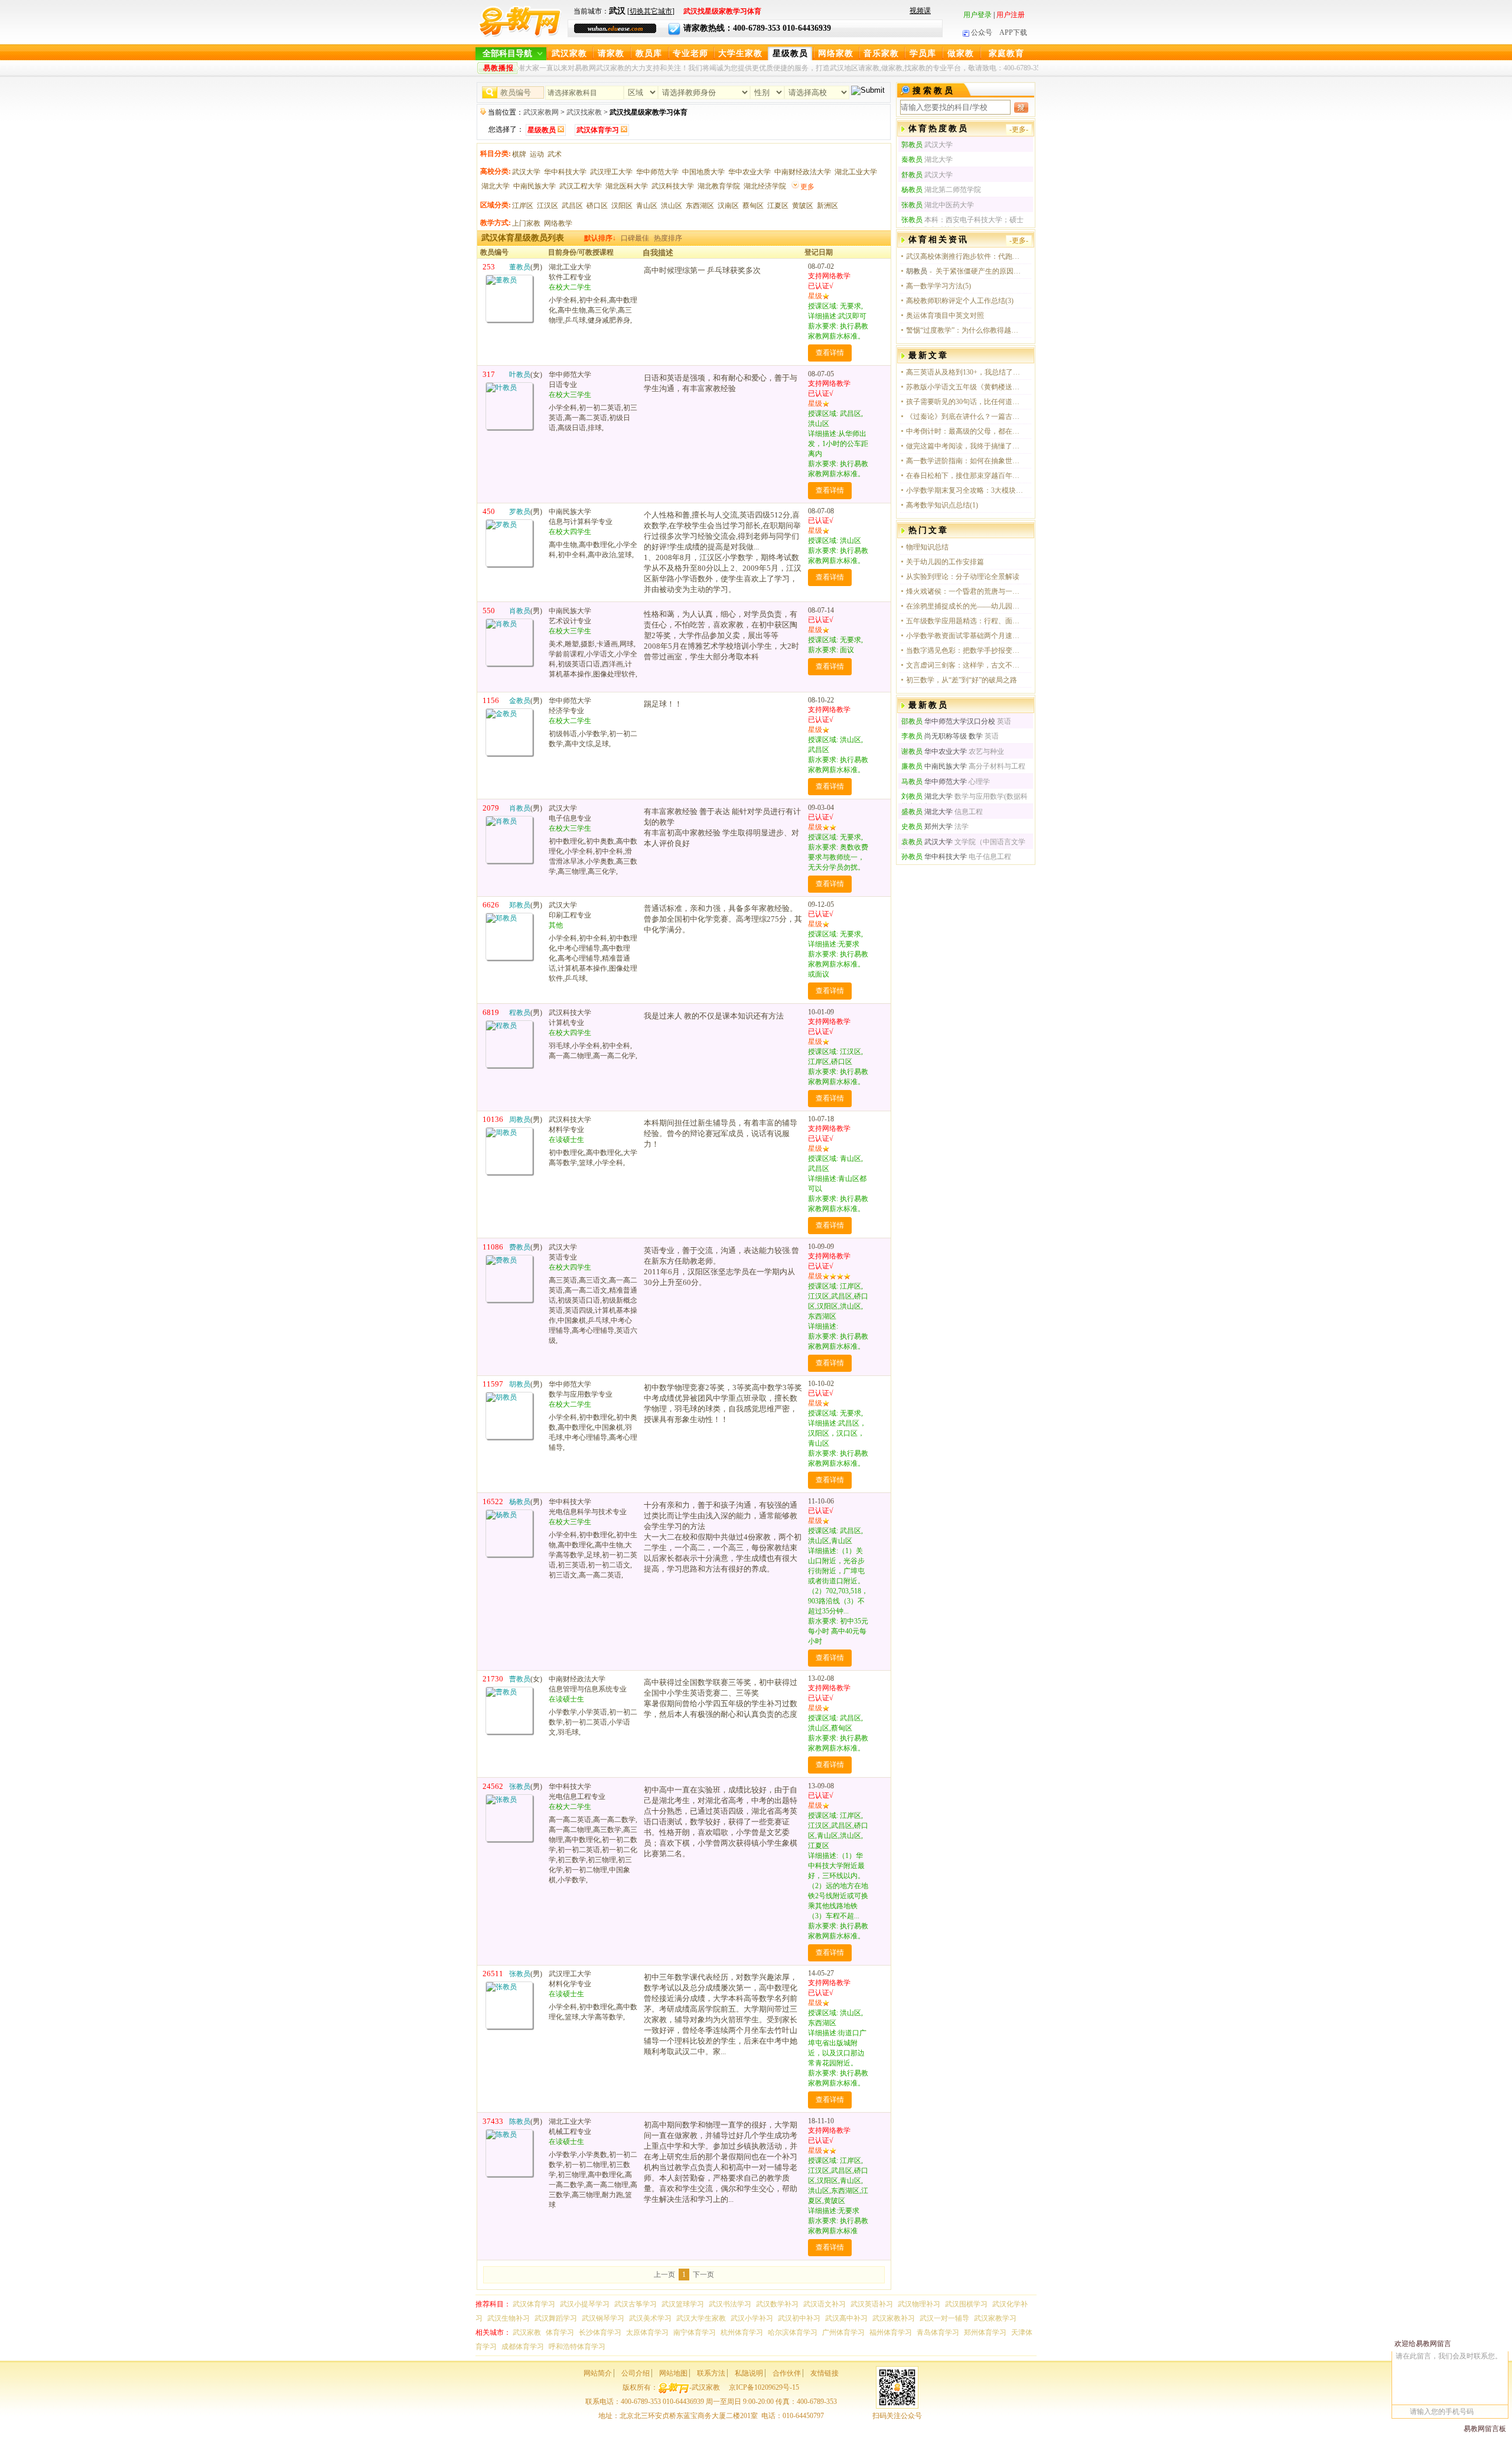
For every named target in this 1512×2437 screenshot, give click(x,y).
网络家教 (836, 53)
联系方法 (711, 2373)
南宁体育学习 (695, 2332)
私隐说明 (749, 2373)
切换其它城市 (651, 11)
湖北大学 (496, 186)
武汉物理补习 (919, 2304)
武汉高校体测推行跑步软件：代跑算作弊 (965, 256)
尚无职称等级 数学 (942, 736)
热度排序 (668, 238)
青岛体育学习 (938, 2332)
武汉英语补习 (872, 2304)
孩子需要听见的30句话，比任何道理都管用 (965, 402)
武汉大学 (526, 172)
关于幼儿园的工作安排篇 (945, 562)
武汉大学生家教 (701, 2318)
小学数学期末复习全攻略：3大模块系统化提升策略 (965, 490)
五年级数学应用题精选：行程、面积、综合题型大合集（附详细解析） (965, 621)
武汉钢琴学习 (603, 2318)
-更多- (1019, 129)
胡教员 (917, 271)
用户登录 (977, 15)
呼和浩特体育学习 (577, 2347)
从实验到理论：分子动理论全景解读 (963, 577)
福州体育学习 (891, 2332)
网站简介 (598, 2373)
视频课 (920, 11)
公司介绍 (636, 2373)
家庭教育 (1006, 53)
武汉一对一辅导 (944, 2318)
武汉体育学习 (534, 2304)
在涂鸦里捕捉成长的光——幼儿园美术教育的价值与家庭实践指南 (965, 606)
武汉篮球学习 (683, 2304)
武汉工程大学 (581, 186)
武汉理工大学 (611, 172)
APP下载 (1013, 32)
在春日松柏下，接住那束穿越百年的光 (965, 476)
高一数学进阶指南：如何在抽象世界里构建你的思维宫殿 (965, 461)
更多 (807, 187)
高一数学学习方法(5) (939, 286)
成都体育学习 (523, 2347)
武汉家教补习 (894, 2318)
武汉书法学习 (730, 2304)
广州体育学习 (843, 2332)
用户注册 (1011, 15)
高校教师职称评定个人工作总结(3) (960, 301)
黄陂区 (803, 206)
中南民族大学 (535, 186)
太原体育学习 (647, 2332)
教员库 (649, 53)
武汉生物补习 (509, 2318)
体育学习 (560, 2332)
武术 (555, 154)
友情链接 (825, 2373)
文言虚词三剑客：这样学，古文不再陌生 (965, 665)
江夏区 (778, 206)
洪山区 (672, 206)
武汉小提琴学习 (585, 2304)
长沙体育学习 (600, 2332)
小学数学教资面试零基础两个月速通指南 (965, 636)
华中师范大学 (657, 172)
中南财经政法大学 (803, 172)
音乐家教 (881, 53)
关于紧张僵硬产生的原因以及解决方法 (980, 271)
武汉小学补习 (752, 2318)
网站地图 (673, 2373)
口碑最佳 (635, 238)
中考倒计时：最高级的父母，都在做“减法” (965, 431)
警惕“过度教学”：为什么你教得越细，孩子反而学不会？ (965, 330)
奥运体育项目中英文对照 (945, 315)
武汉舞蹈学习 (556, 2318)
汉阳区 (622, 206)
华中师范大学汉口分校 (948, 721)
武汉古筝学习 (636, 2304)
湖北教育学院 (719, 186)
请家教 (611, 53)
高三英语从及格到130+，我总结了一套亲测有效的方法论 (965, 372)
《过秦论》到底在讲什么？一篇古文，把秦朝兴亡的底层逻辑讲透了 (965, 417)
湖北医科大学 (627, 186)
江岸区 (523, 206)
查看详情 (830, 353)
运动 (537, 154)
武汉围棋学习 (966, 2304)
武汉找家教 (584, 112)
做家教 (961, 53)
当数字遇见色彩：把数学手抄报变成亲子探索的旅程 (965, 650)
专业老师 (690, 53)
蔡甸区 (753, 206)
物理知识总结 (927, 547)
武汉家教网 (541, 112)
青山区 (647, 206)
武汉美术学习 (650, 2318)
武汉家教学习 (995, 2318)
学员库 (923, 53)
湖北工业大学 (856, 172)
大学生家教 (740, 53)
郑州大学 (927, 827)
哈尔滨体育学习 (793, 2332)
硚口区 (597, 206)
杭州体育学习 (742, 2332)
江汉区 (548, 206)
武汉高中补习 (846, 2318)
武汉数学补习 (777, 2304)
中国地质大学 (703, 172)
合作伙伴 (787, 2373)
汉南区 (728, 206)
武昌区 (572, 206)
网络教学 (558, 223)
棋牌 (519, 154)
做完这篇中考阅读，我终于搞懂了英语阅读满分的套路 (965, 446)
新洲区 (827, 206)
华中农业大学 (750, 172)
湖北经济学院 (765, 186)
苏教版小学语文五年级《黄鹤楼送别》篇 (965, 387)
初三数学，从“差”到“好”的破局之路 (962, 680)
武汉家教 (569, 53)
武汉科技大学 (673, 186)
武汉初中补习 (799, 2318)
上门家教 (526, 223)
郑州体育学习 (985, 2332)
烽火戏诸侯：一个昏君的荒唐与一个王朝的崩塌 (965, 591)
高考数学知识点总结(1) (942, 505)
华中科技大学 (565, 172)
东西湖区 (700, 206)
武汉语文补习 (825, 2304)
